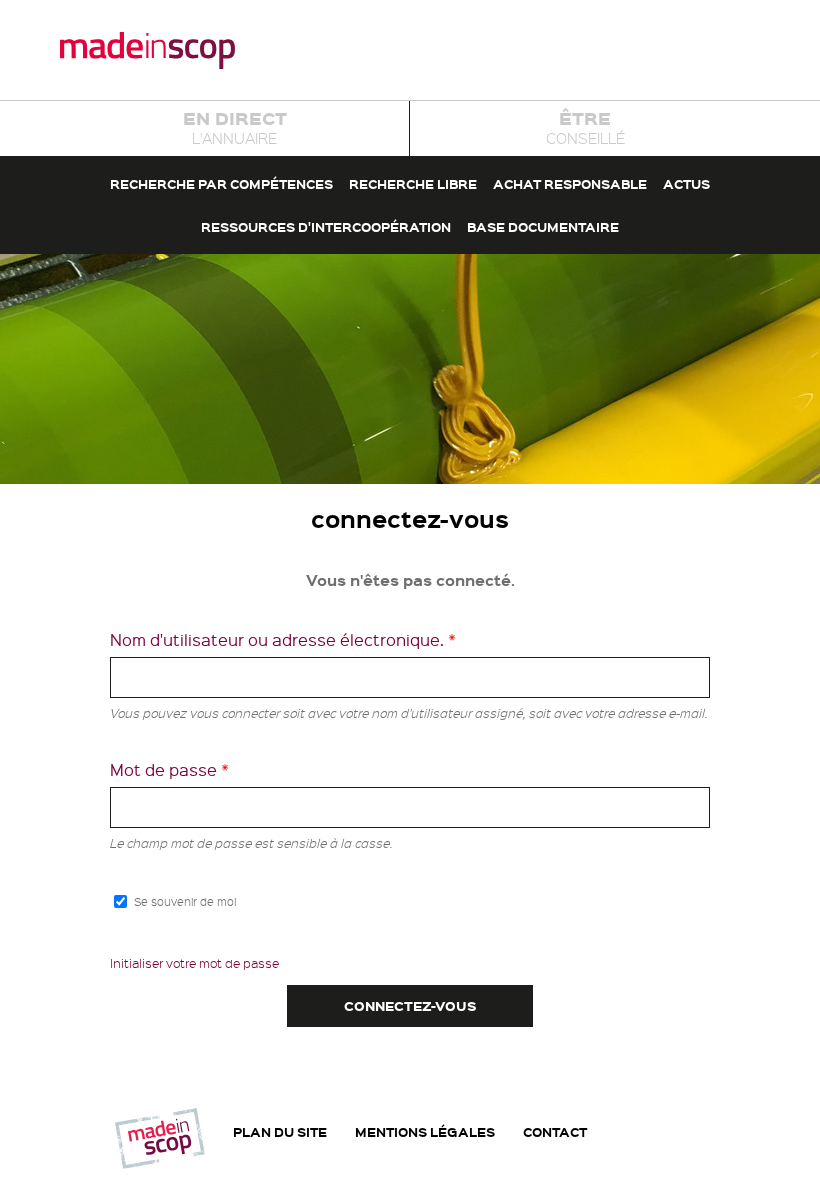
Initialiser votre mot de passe (194, 963)
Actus (686, 183)
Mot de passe (169, 769)
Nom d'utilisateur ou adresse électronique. (283, 639)
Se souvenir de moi (185, 901)
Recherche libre (413, 183)
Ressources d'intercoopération (326, 226)
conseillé (585, 127)
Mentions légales (425, 1132)
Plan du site (280, 1132)
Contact (555, 1132)
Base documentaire (543, 226)
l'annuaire (235, 127)
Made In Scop (147, 50)
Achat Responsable (570, 183)
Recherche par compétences (221, 183)
